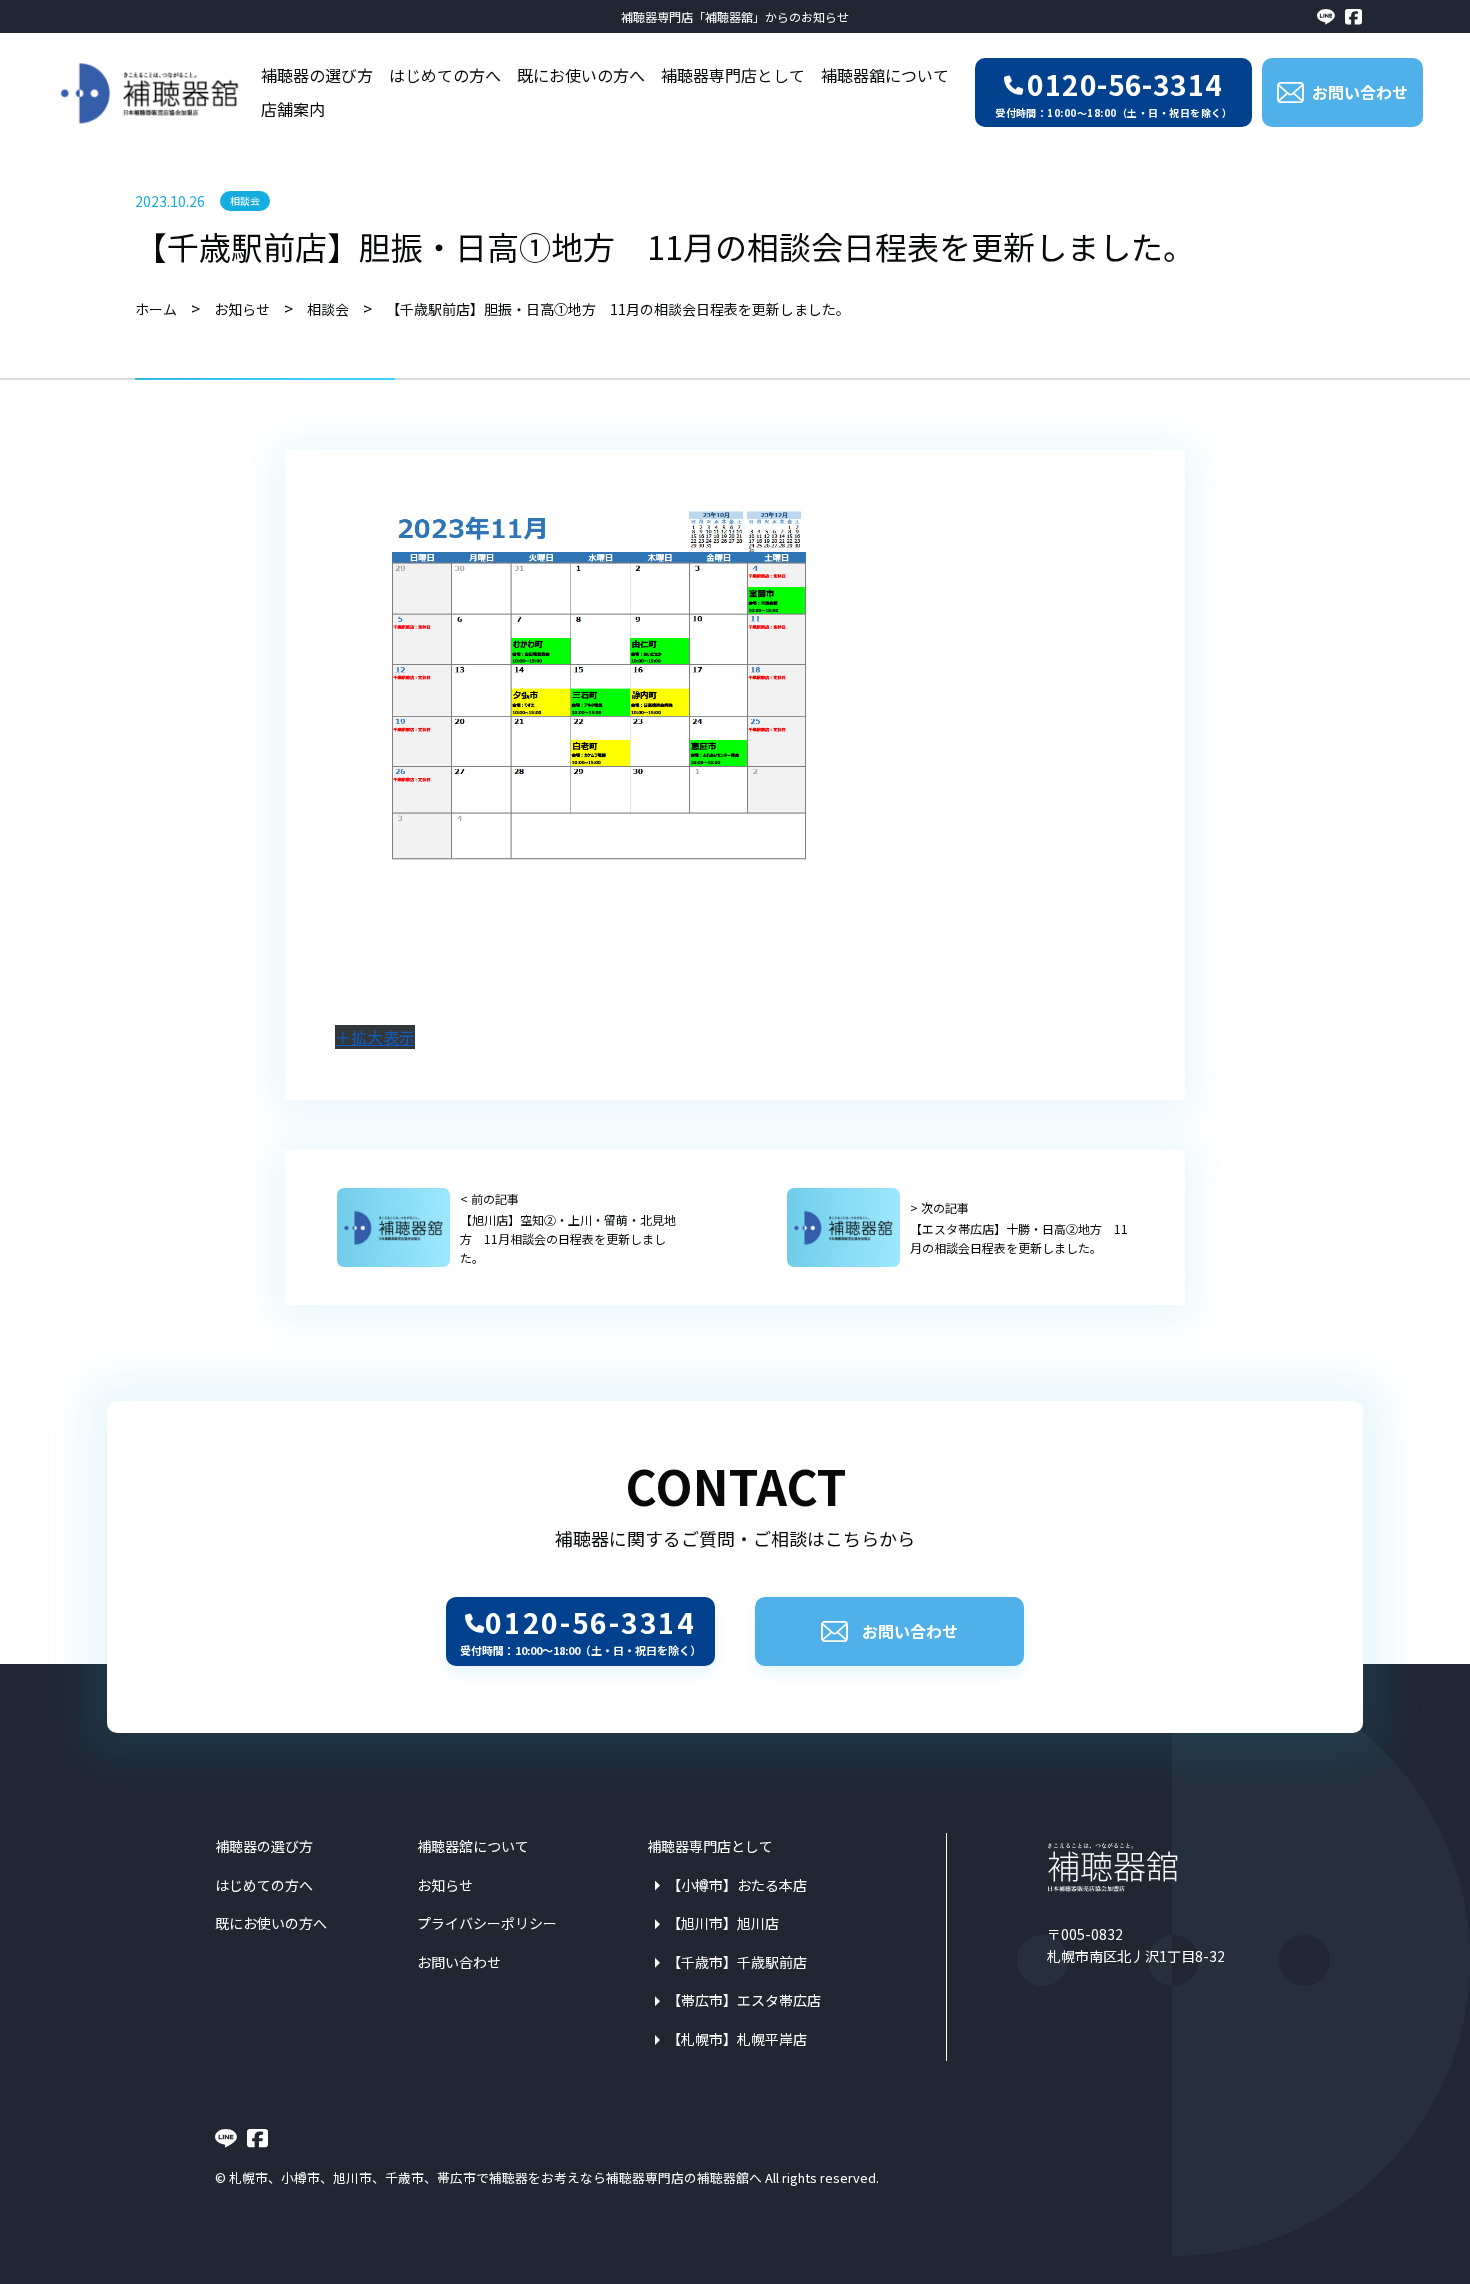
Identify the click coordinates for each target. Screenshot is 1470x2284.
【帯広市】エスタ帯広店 (744, 2000)
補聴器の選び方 (317, 75)
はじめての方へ (445, 75)
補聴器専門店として (733, 75)
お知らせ (445, 1885)
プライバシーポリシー (487, 1923)
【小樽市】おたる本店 (737, 1885)
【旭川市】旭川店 (723, 1923)
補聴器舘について (885, 75)
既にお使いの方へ (581, 75)
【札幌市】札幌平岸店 (737, 2039)
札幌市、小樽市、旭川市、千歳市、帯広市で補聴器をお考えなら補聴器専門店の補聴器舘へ (495, 2177)
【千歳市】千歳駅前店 (737, 1962)
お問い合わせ (910, 1631)
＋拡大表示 (375, 1037)
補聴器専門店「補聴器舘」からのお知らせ (735, 16)
